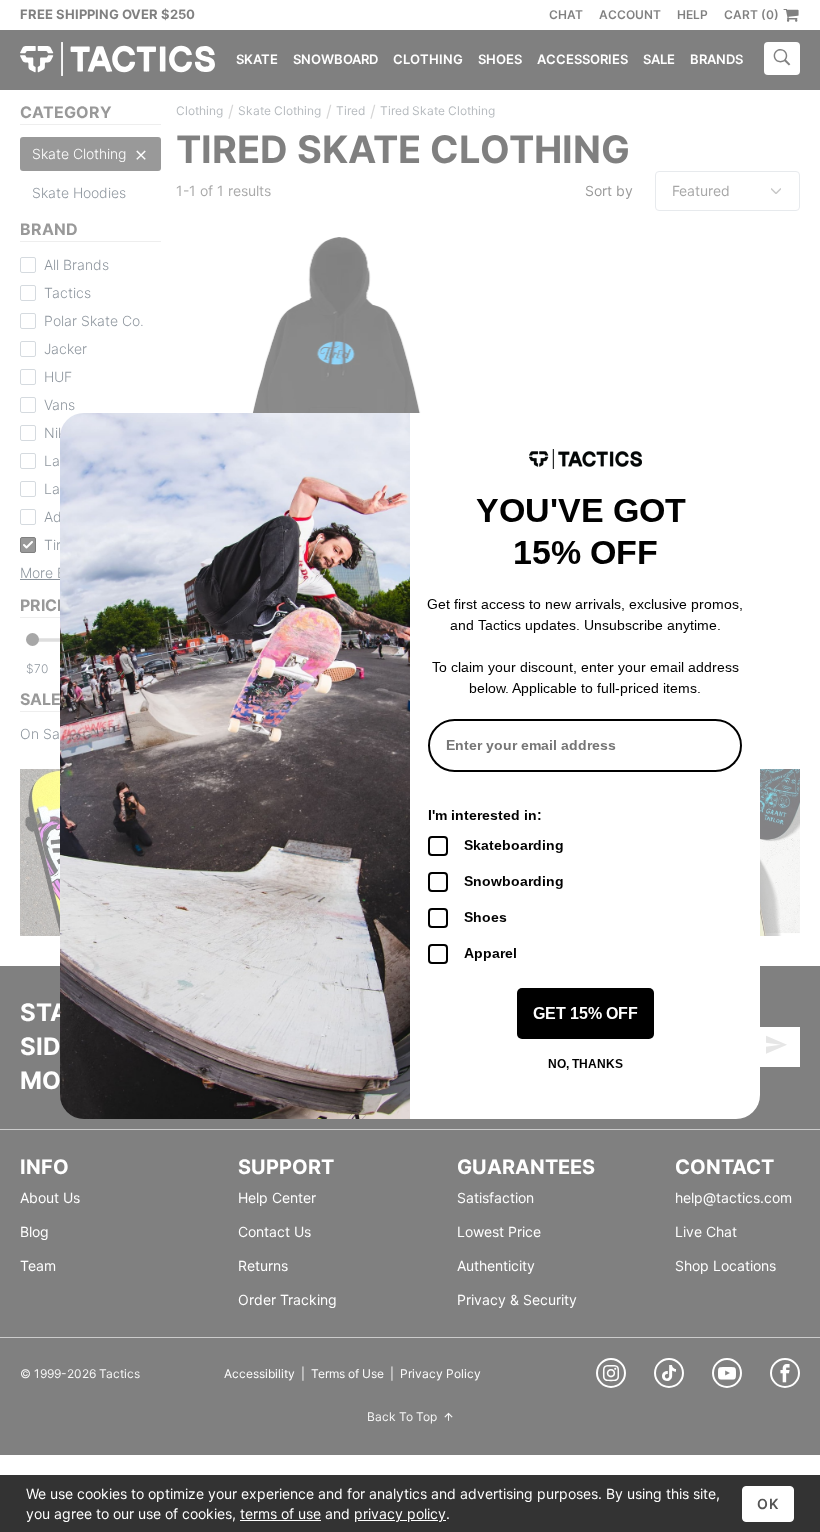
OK (768, 1503)
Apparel (490, 953)
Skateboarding (514, 845)
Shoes (485, 917)
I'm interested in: (485, 815)
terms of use (280, 1513)
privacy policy (400, 1513)
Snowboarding (514, 881)
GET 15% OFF (585, 1013)
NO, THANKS (585, 1064)
